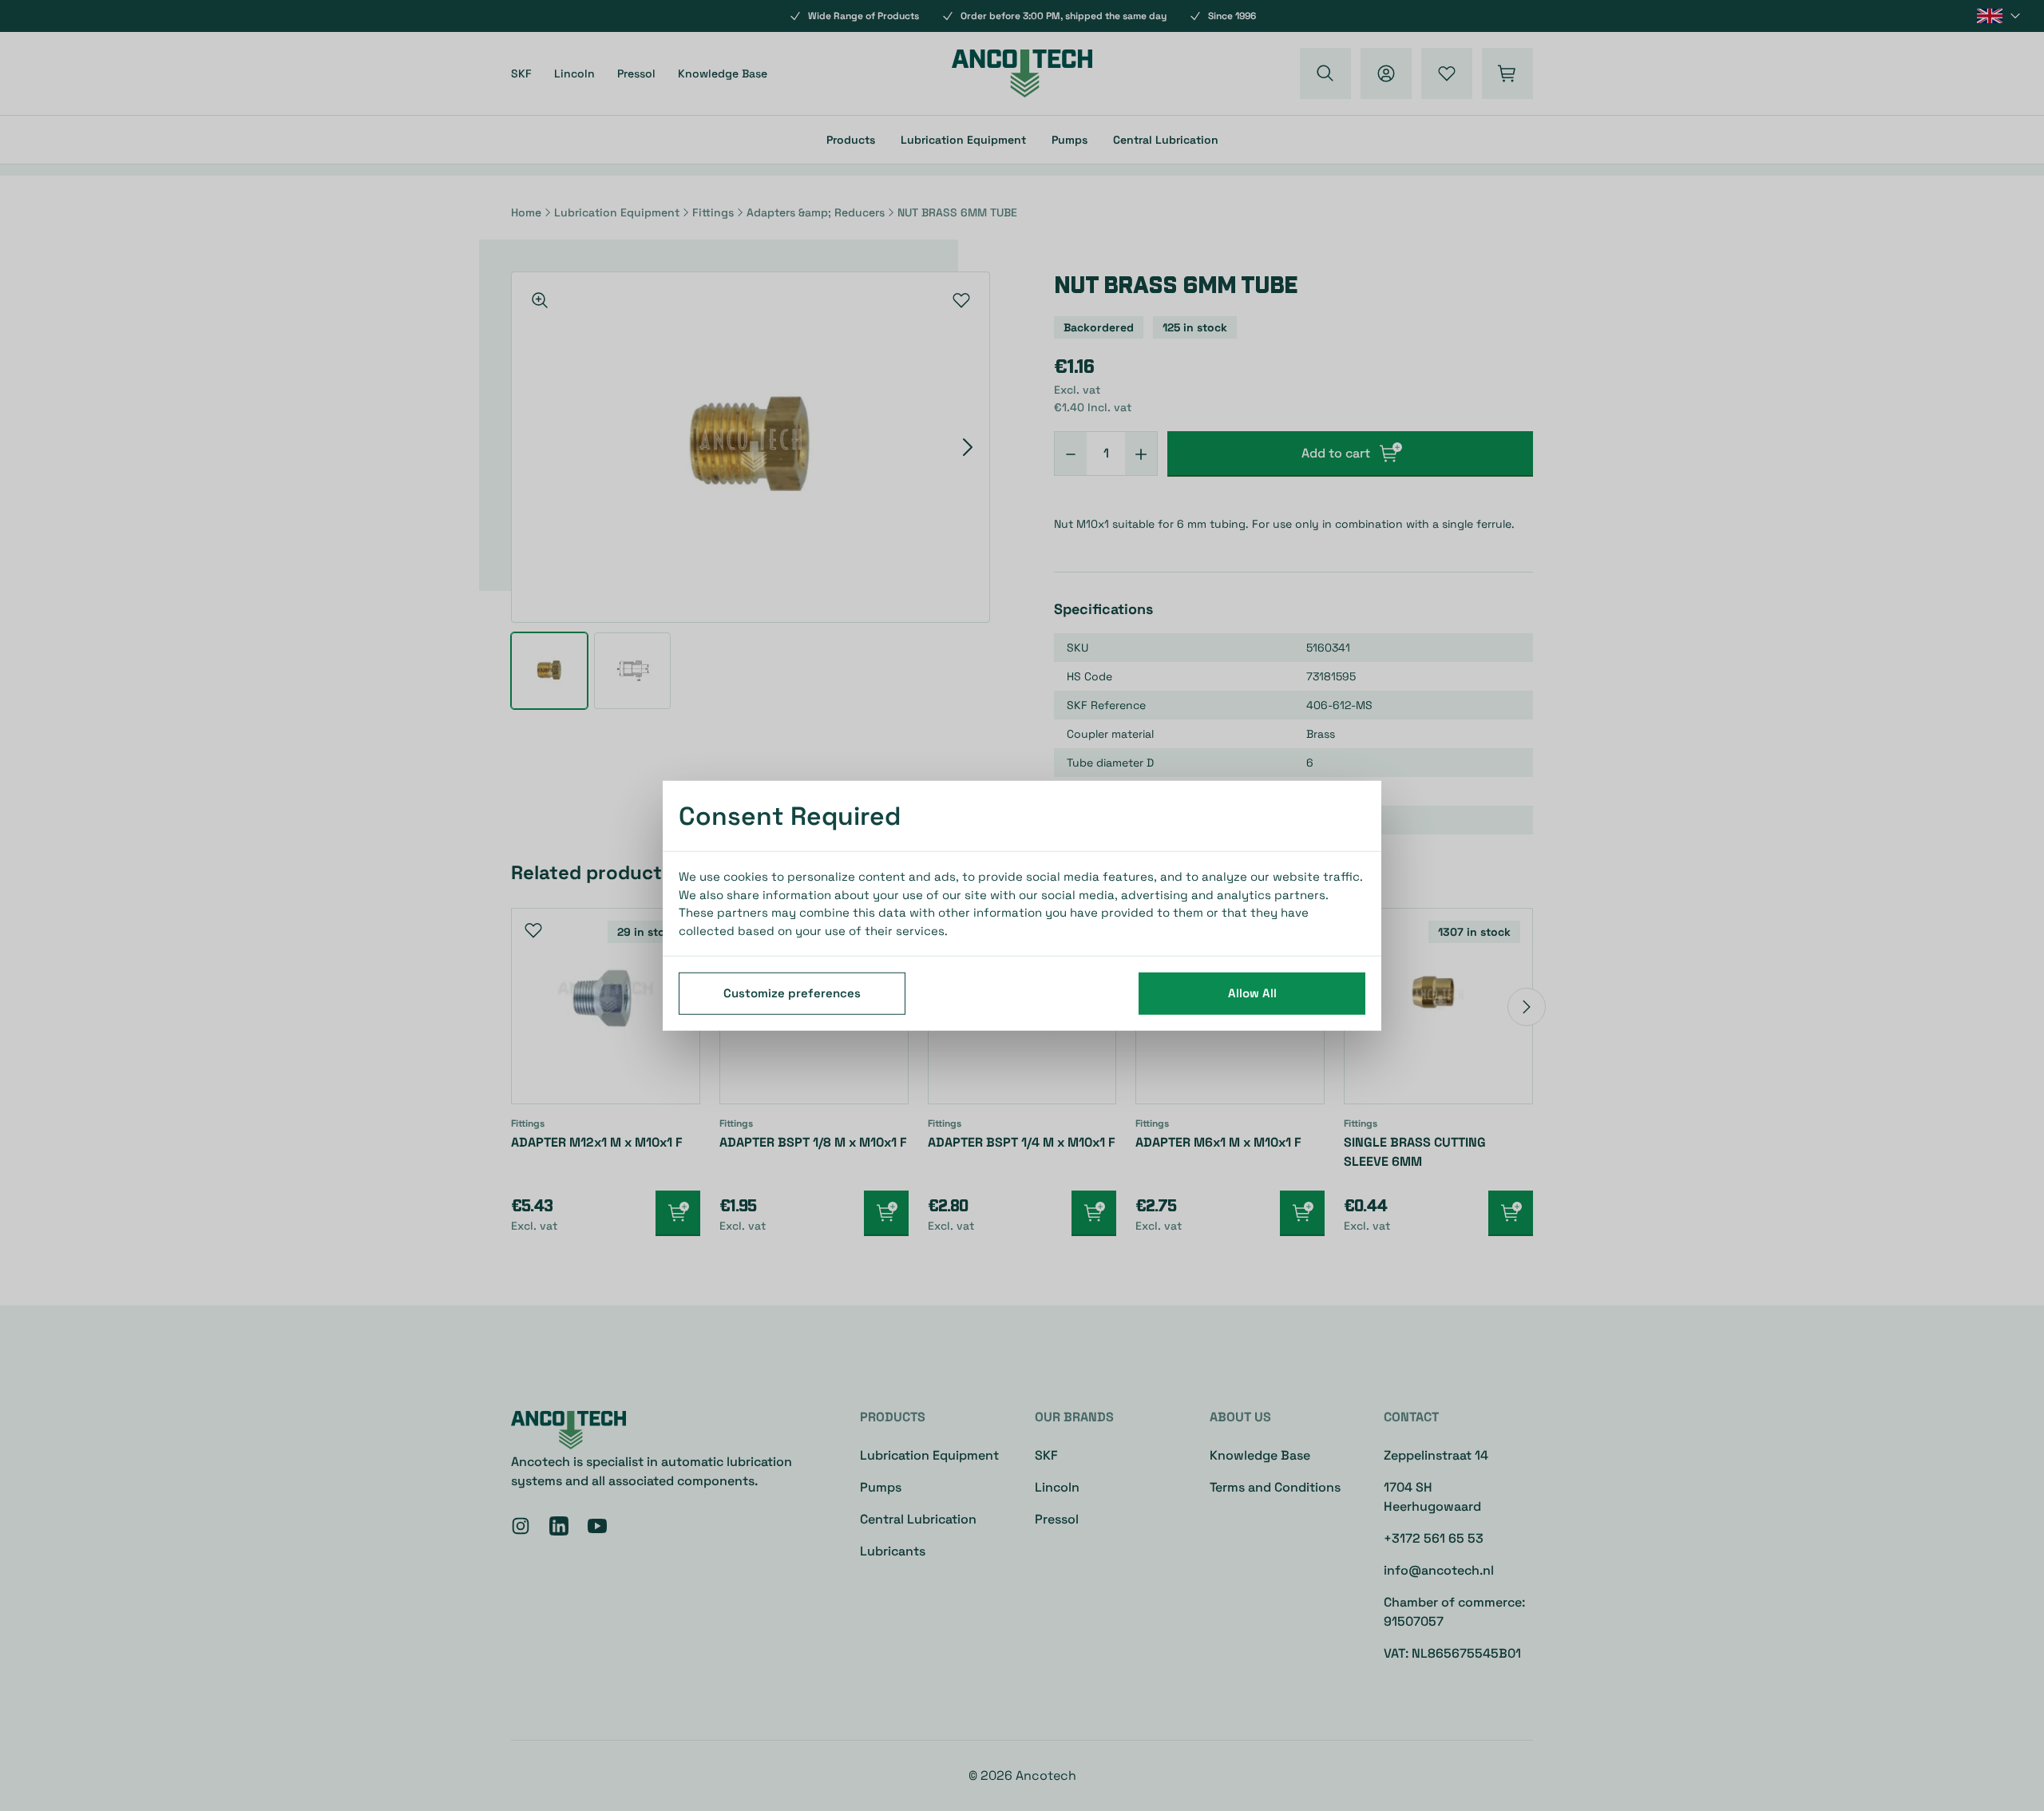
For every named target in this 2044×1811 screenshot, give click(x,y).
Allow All (1252, 993)
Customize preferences (792, 993)
